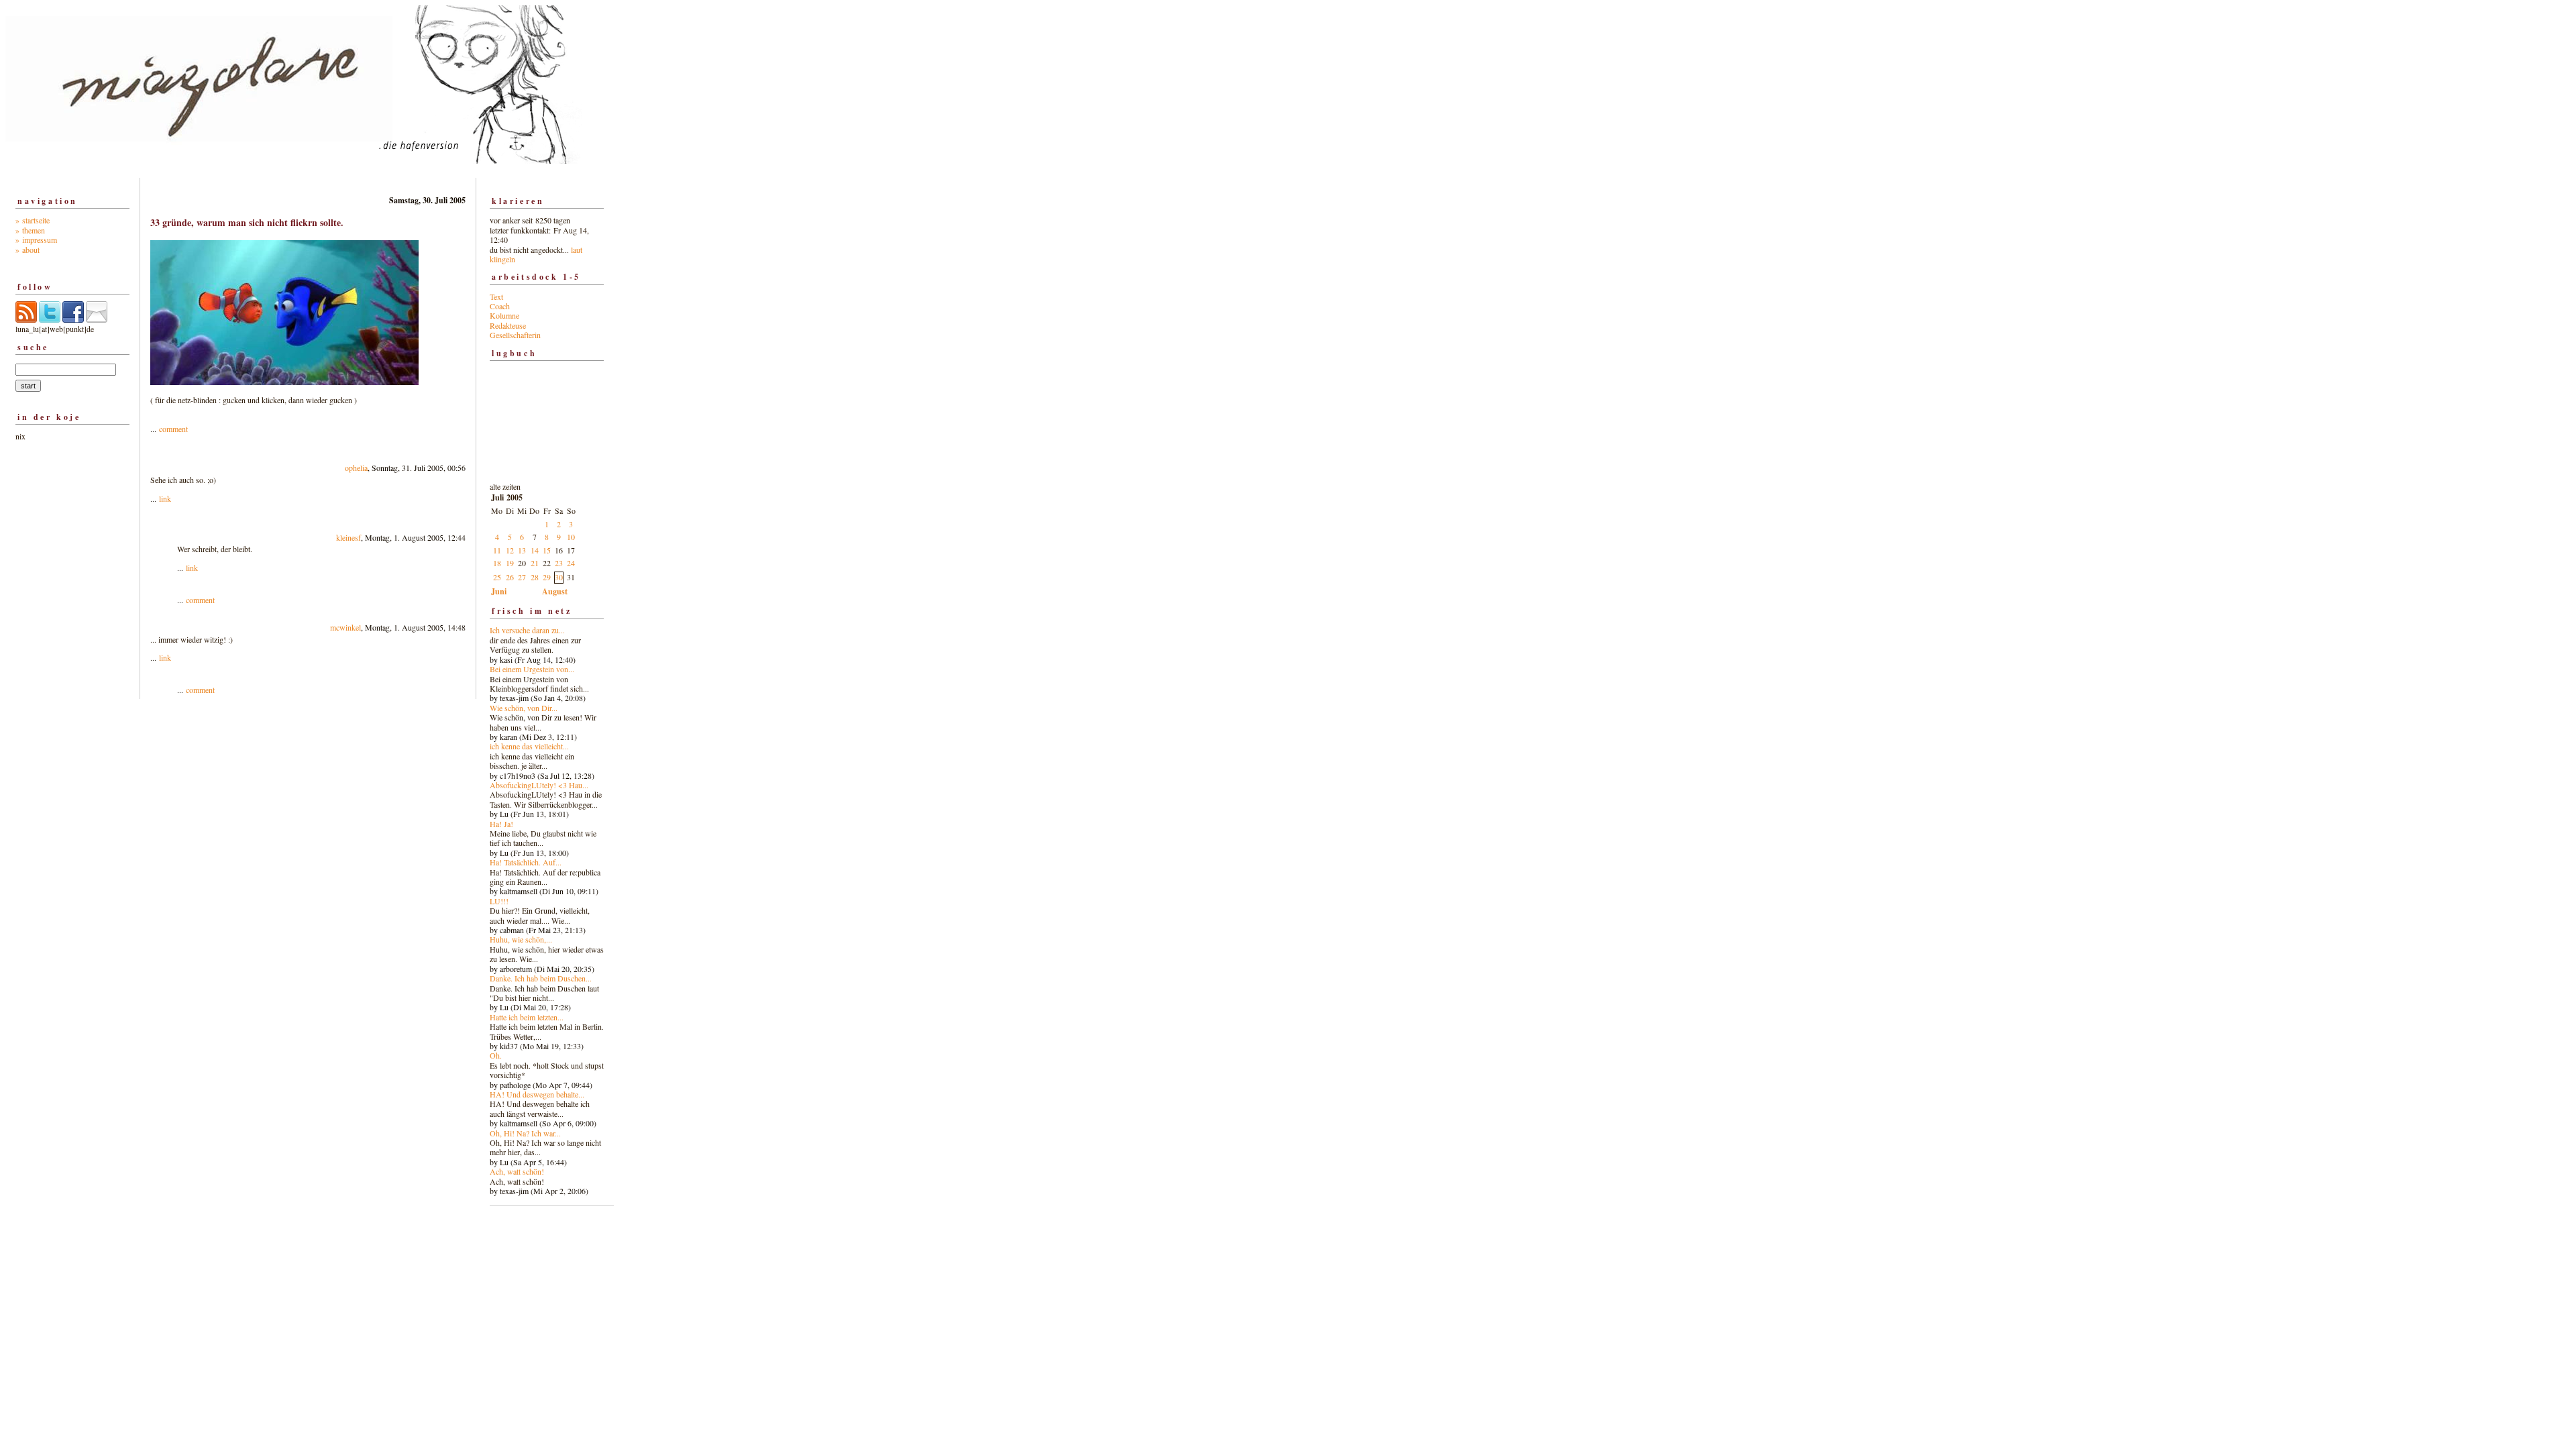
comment (173, 429)
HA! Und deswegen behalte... (537, 1094)
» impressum (36, 239)
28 (535, 577)
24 (571, 563)
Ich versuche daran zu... (527, 630)
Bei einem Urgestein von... (532, 669)
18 (497, 563)
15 (547, 550)
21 (535, 563)
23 (559, 563)
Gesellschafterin (515, 335)
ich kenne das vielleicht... (529, 746)
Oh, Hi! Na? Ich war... (525, 1133)
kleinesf (348, 537)
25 (497, 577)
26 (510, 577)
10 (571, 537)
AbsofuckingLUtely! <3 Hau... (539, 785)
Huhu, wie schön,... (521, 939)
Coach (500, 306)
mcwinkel (345, 627)
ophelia (356, 468)
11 (497, 550)
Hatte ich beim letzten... (527, 1017)
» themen (30, 230)
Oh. (496, 1055)
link (165, 498)
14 (535, 550)
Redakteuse (508, 325)
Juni (499, 591)
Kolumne (504, 315)
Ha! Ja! (501, 824)
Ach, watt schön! (517, 1171)
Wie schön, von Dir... (524, 708)
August (555, 591)
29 (547, 577)
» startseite (33, 220)
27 (522, 577)
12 (510, 550)
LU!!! (499, 901)
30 (559, 577)
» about (28, 250)
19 (510, 563)
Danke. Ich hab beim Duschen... (541, 978)
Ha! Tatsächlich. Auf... (526, 862)
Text (496, 297)
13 (522, 550)
